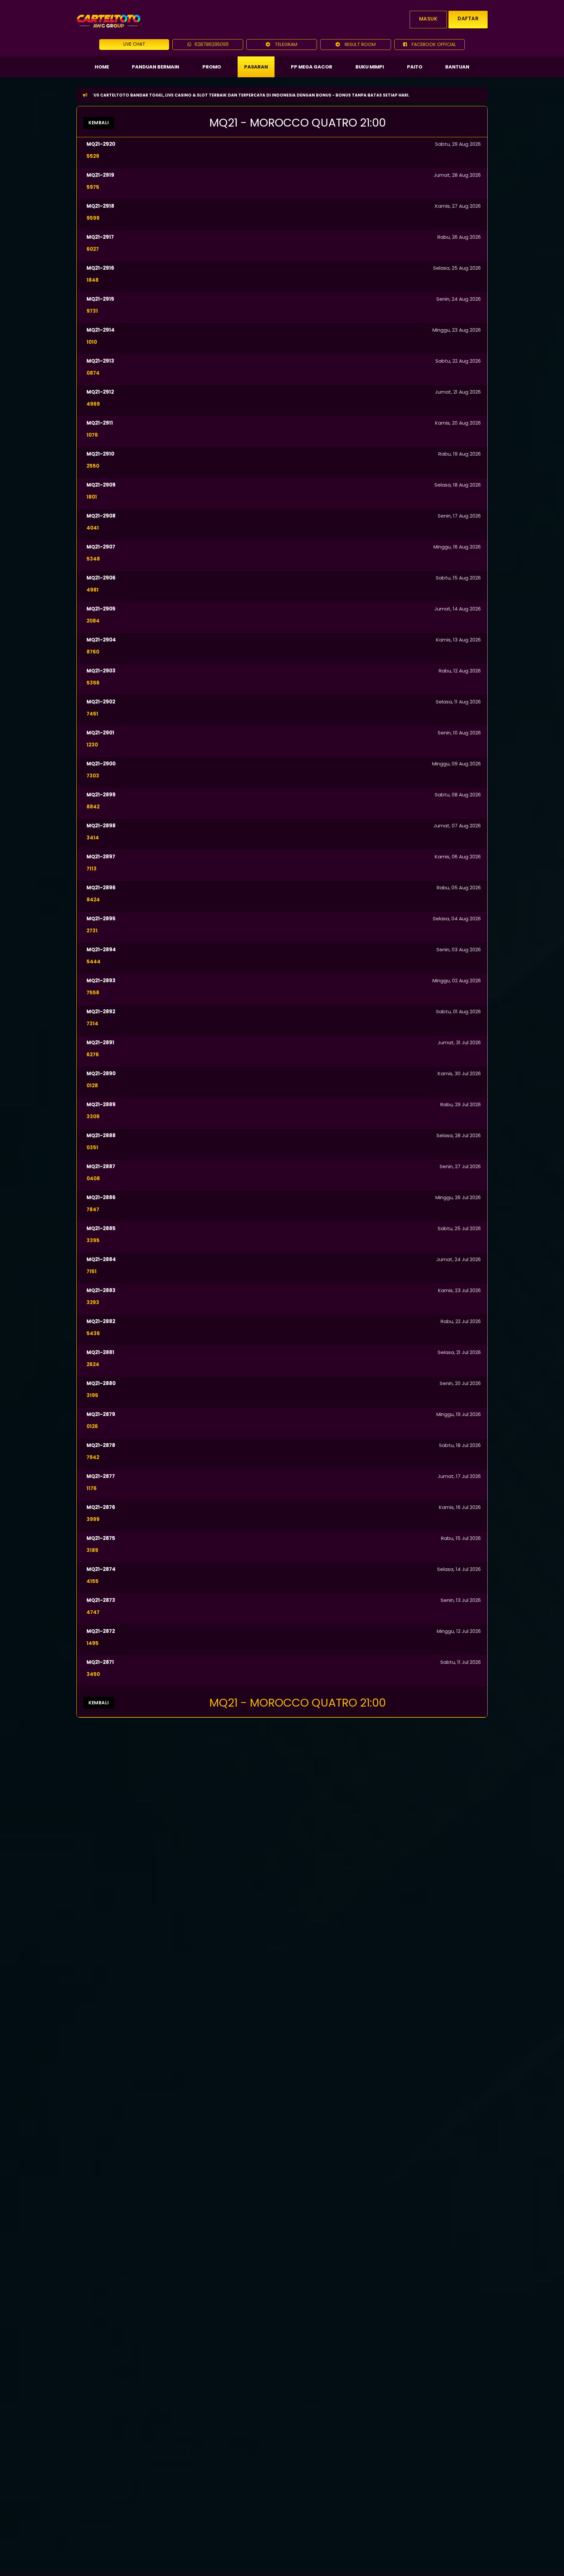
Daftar (468, 18)
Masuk (428, 19)
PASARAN (256, 67)
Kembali (99, 123)
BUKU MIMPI (370, 67)
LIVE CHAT (134, 44)
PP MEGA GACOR (312, 67)
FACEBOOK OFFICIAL (433, 44)
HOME (102, 67)
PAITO (415, 67)
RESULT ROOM (360, 44)
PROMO (212, 67)
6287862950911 (211, 44)
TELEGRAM (285, 44)
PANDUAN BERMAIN (156, 67)
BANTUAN (457, 67)
